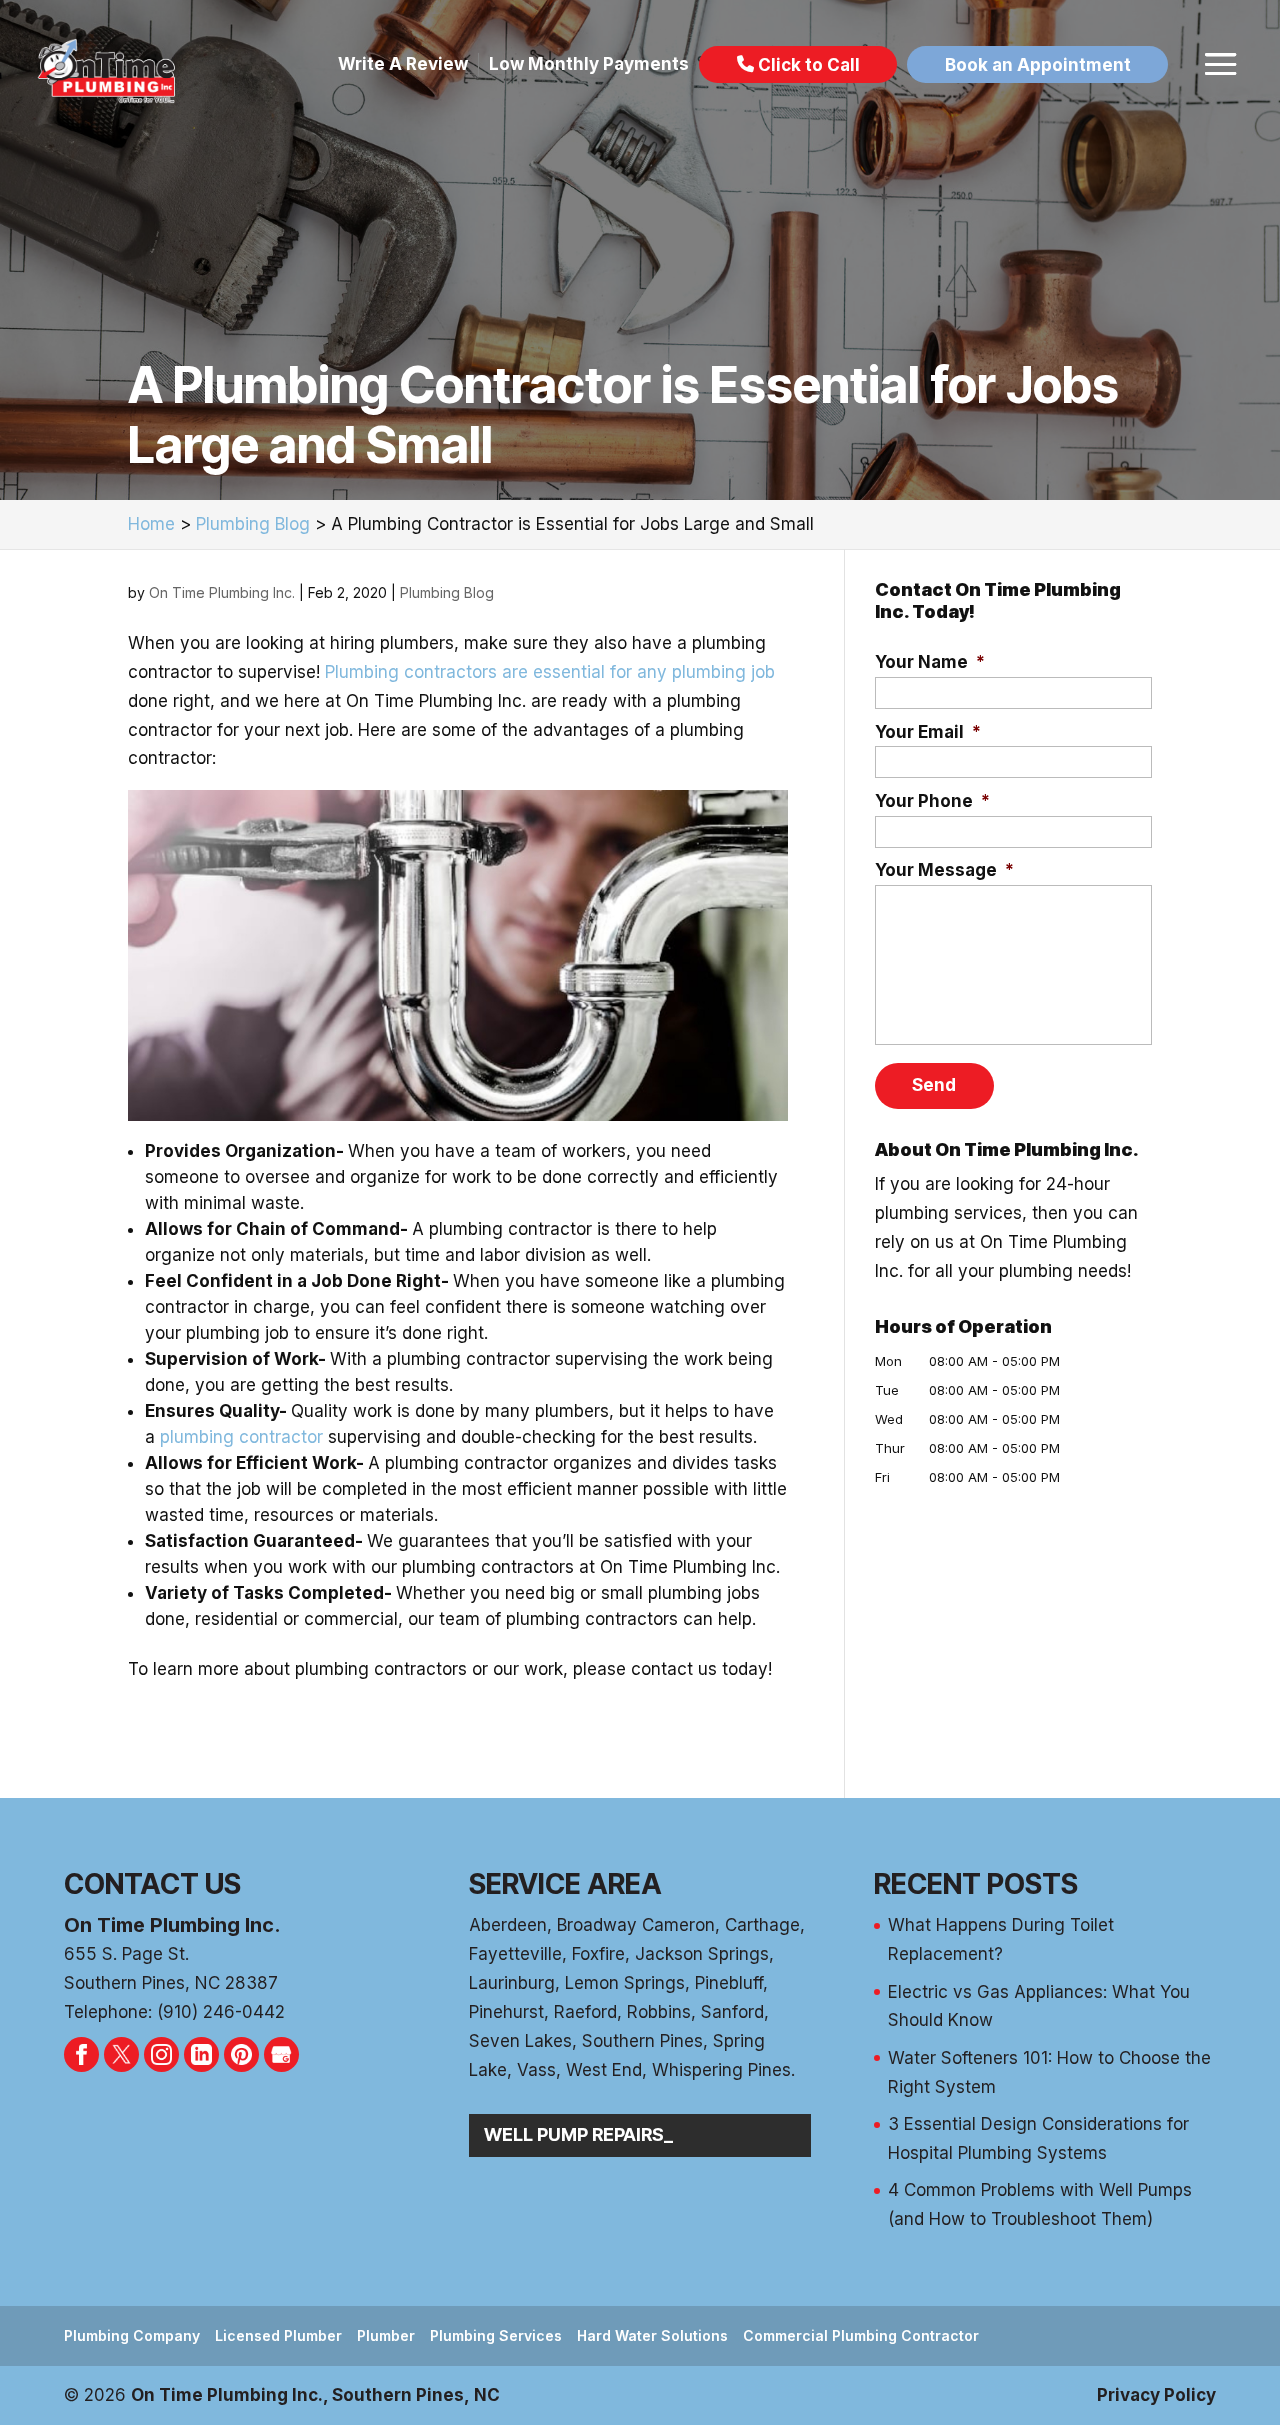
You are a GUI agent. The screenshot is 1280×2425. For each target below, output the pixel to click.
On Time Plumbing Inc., (315, 2395)
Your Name (930, 662)
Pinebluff (729, 1983)
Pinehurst (506, 2012)
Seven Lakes (520, 2041)
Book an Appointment (1038, 64)
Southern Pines (642, 2041)
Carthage (762, 1925)
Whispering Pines (721, 2070)
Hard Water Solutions (652, 2335)
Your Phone (932, 801)
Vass (536, 2070)
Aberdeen (508, 1925)
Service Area (565, 1884)
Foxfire (598, 1954)
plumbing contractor (241, 1437)
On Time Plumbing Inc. (222, 592)
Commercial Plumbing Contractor (861, 2335)
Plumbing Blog (447, 592)
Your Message (944, 870)
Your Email (928, 732)
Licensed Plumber (278, 2335)
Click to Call (807, 64)
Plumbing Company (132, 2335)
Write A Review (403, 64)
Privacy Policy (1156, 2395)
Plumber (386, 2335)
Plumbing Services (496, 2335)
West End (604, 2070)
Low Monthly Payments (589, 64)
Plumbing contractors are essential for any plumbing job (550, 672)
